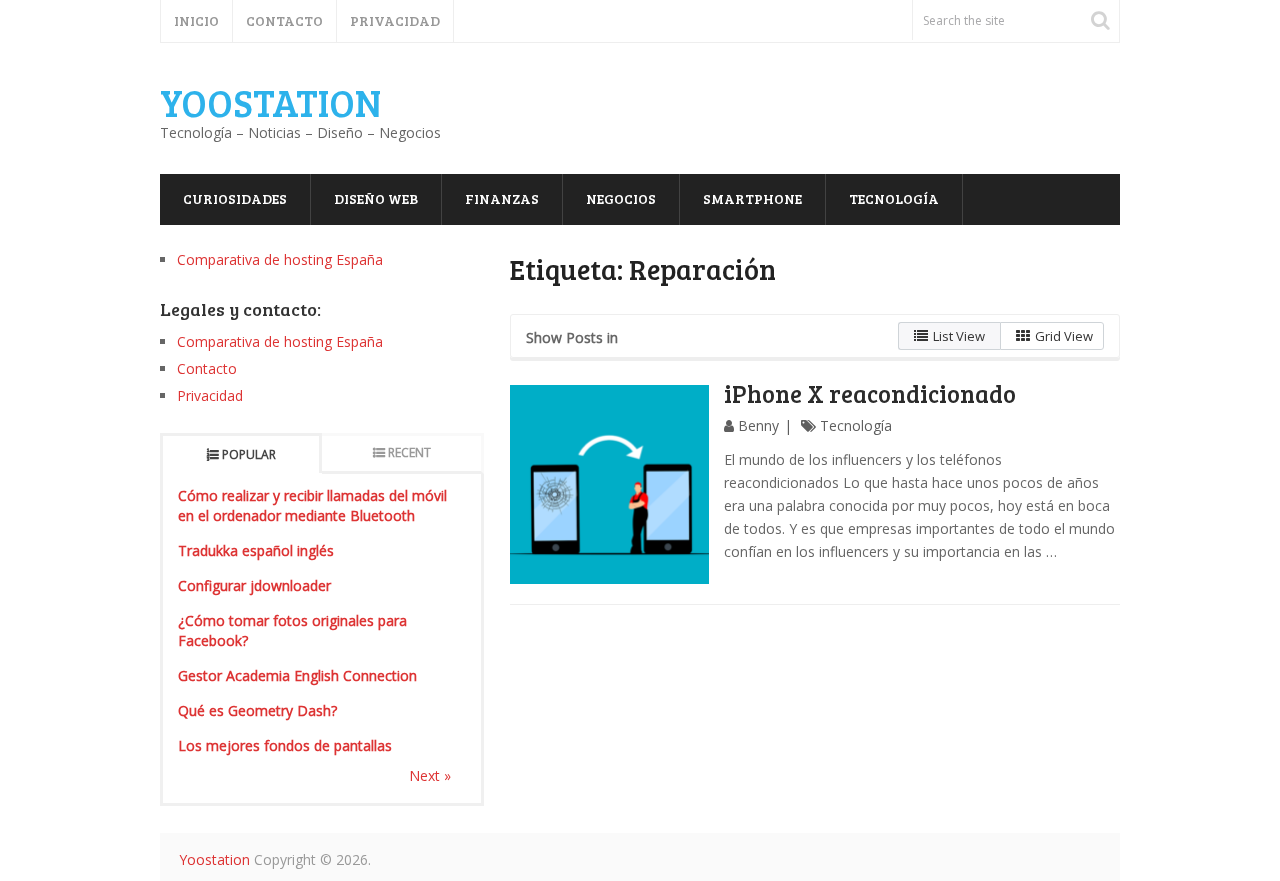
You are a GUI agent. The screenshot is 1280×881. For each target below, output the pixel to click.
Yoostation (270, 102)
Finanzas (502, 198)
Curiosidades (235, 198)
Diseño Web (376, 198)
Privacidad (395, 20)
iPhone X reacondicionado (870, 393)
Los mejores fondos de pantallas (285, 745)
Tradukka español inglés (256, 550)
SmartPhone (752, 198)
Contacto (284, 20)
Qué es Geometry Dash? (257, 710)
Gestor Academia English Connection (297, 675)
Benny (758, 425)
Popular (249, 454)
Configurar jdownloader (254, 585)
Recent (409, 452)
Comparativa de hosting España (280, 259)
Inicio (196, 20)
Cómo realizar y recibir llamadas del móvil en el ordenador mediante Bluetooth (312, 505)
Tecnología (894, 198)
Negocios (621, 198)
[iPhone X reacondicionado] (610, 485)
